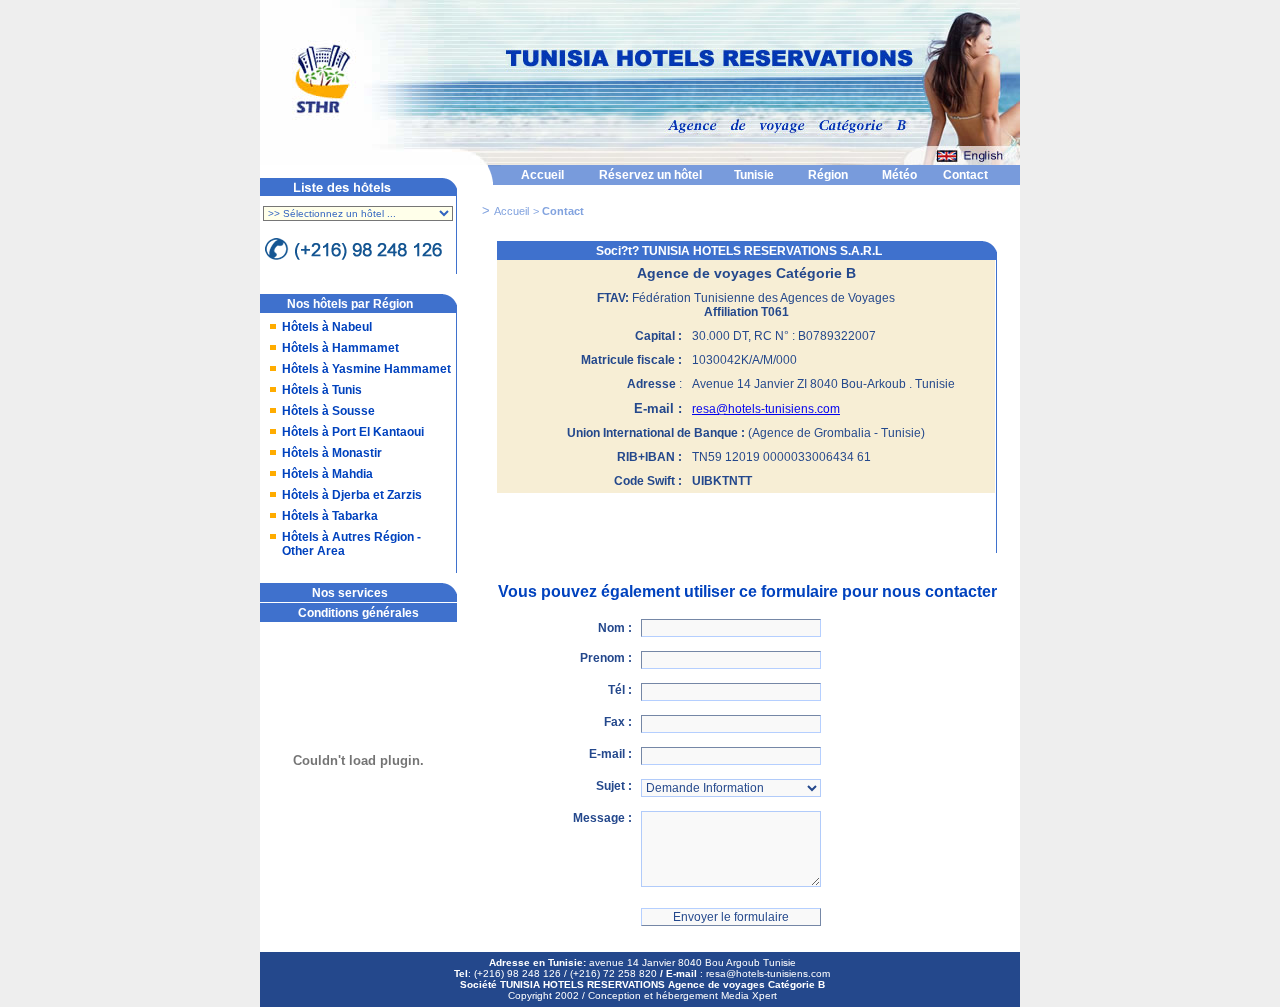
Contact (965, 175)
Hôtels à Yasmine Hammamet (366, 369)
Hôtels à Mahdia (327, 474)
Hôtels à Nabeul (327, 327)
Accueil (542, 175)
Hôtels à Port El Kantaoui (353, 432)
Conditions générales (358, 613)
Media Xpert (749, 995)
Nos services (350, 593)
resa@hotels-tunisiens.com (766, 409)
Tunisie (754, 175)
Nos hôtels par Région (350, 304)
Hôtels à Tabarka (330, 516)
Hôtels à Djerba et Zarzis (352, 495)
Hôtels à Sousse (328, 411)
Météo (899, 175)
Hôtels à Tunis (322, 390)
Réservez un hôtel (650, 175)
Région (828, 175)
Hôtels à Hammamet (340, 348)
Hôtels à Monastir (332, 453)
